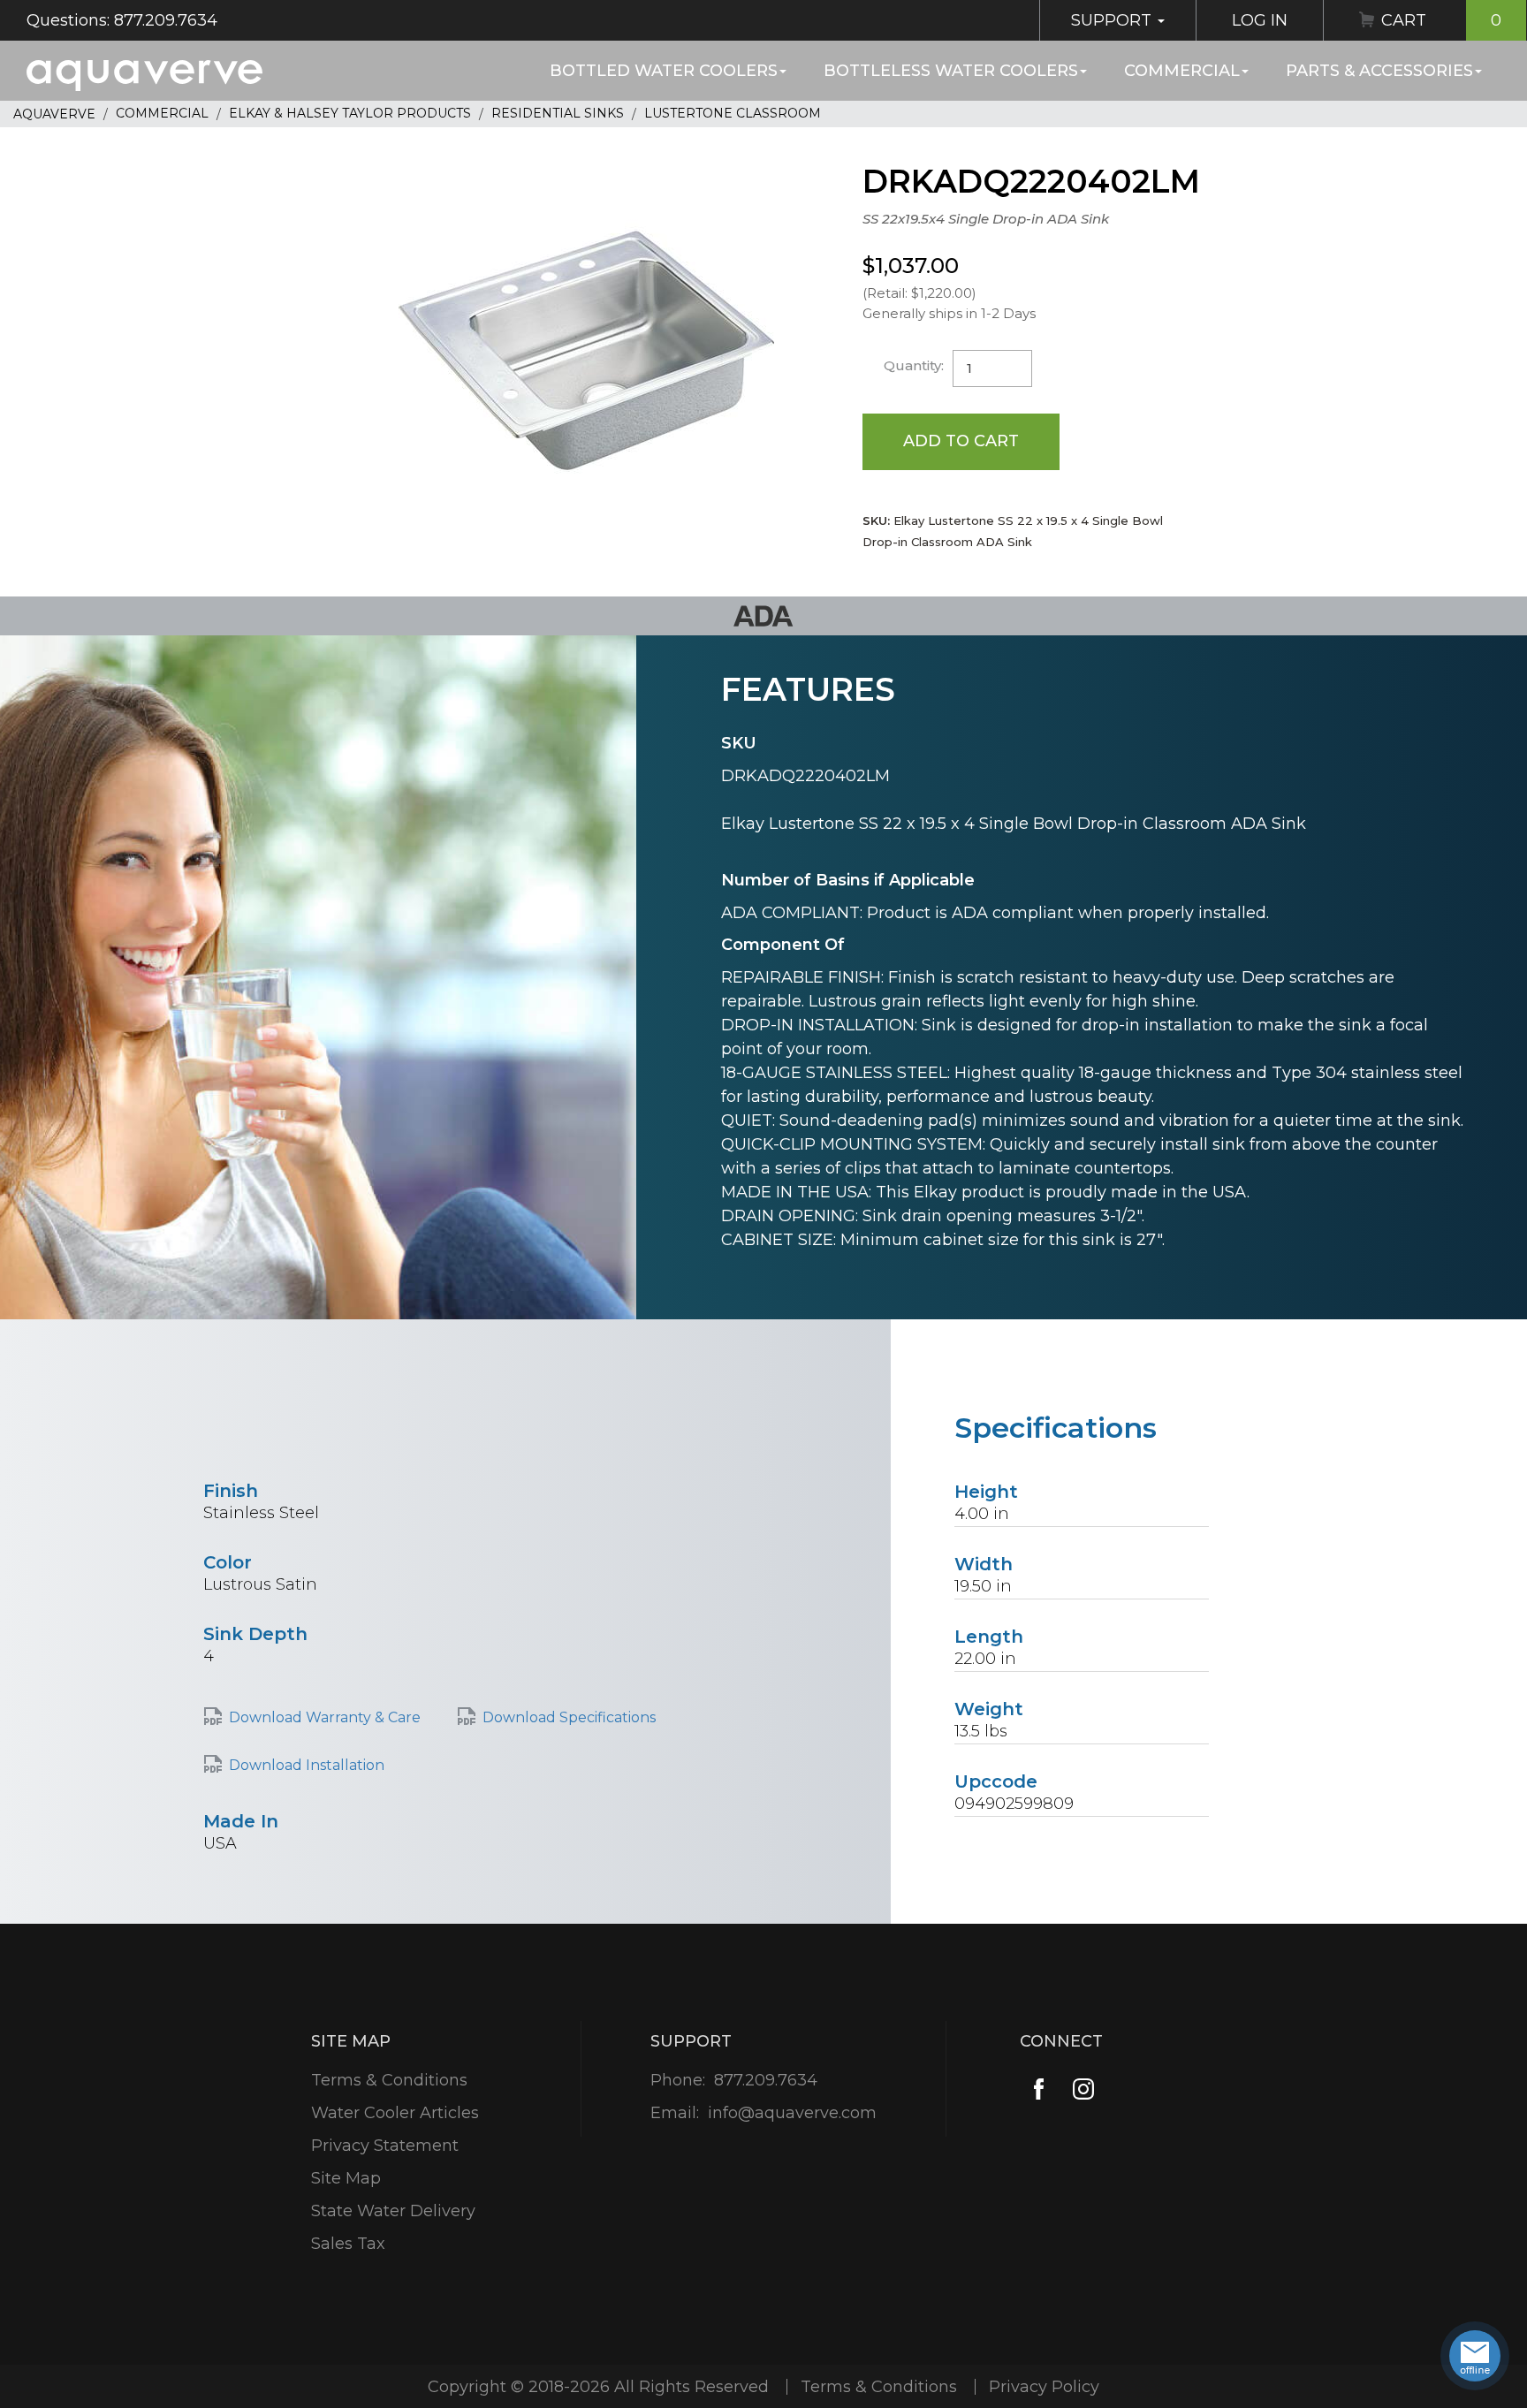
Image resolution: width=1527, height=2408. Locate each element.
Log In (1260, 20)
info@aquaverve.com (792, 2113)
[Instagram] (1084, 2089)
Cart (1441, 20)
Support (1113, 20)
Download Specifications (569, 1717)
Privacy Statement (385, 2146)
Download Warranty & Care (325, 1717)
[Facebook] (1040, 2089)
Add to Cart (961, 441)
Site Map (346, 2178)
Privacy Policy (1044, 2387)
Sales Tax (348, 2244)
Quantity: (914, 365)
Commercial (1182, 71)
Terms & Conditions (389, 2080)
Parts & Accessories (1379, 71)
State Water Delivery (393, 2211)
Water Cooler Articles (395, 2113)
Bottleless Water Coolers (951, 71)
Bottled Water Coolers (664, 71)
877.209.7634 (766, 2080)
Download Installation (307, 1765)
